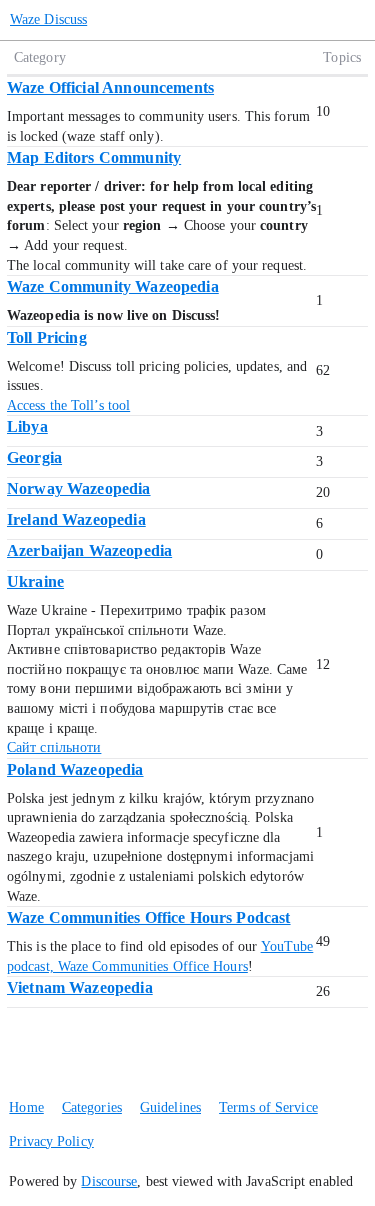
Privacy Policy (51, 1141)
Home (26, 1107)
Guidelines (170, 1107)
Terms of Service (268, 1107)
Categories (92, 1107)
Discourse (109, 1181)
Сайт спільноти (54, 747)
